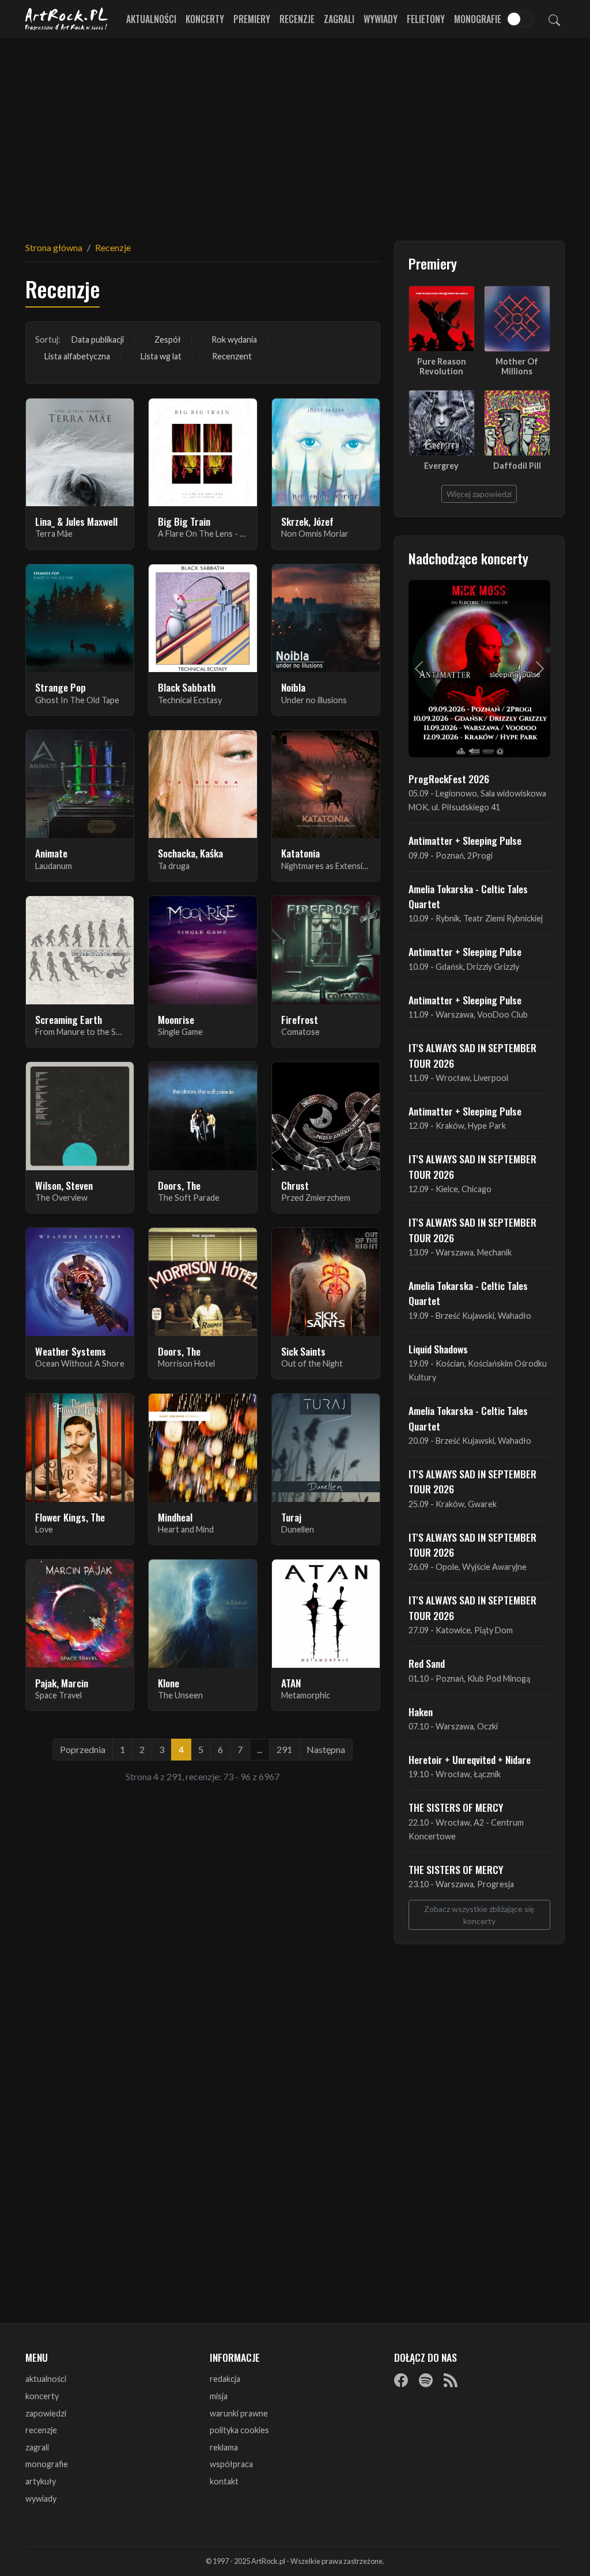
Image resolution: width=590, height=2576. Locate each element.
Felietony (426, 19)
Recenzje (297, 19)
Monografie (478, 19)
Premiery (252, 19)
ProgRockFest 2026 (449, 779)
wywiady (41, 2499)
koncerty (42, 2396)
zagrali (37, 2447)
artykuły (41, 2481)
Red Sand (427, 1663)
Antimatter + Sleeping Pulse (465, 840)
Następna (326, 1749)
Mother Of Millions (517, 366)
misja (219, 2396)
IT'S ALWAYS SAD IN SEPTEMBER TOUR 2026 (472, 1055)
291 (284, 1749)
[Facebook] (401, 2380)
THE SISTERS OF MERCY (456, 1807)
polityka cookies (239, 2430)
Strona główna (54, 247)
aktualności (46, 2379)
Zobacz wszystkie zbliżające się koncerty (479, 1915)
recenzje (41, 2430)
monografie (47, 2464)
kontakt (224, 2481)
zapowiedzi (46, 2413)
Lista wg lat (161, 356)
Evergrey (441, 466)
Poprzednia (83, 1749)
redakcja (225, 2379)
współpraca (231, 2464)
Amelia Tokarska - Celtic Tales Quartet (468, 896)
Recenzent (232, 356)
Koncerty (205, 19)
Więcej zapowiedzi (479, 494)
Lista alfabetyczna (77, 356)
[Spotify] (426, 2380)
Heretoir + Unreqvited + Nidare (470, 1759)
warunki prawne (239, 2413)
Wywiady (381, 19)
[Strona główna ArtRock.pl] (67, 19)
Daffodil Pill (517, 466)
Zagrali (339, 19)
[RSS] (451, 2380)
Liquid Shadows (438, 1349)
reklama (224, 2447)
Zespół (168, 339)
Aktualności (151, 19)
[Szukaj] (554, 19)
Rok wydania (234, 339)
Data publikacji (98, 339)
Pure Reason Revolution (442, 366)
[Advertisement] (295, 132)
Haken (421, 1712)
